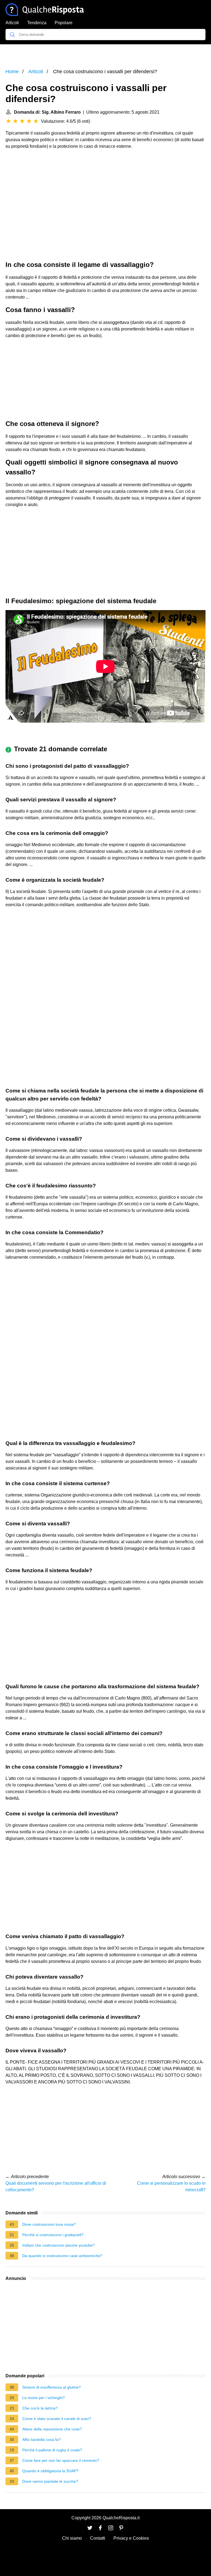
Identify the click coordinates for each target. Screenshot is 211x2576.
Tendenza (37, 23)
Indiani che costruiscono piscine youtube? (59, 2245)
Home (12, 72)
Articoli (12, 23)
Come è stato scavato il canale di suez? (57, 2419)
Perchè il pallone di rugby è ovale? (52, 2450)
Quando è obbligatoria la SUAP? (50, 2471)
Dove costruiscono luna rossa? (49, 2224)
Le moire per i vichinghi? (44, 2398)
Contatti (98, 2538)
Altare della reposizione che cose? (52, 2429)
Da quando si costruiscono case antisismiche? (62, 2256)
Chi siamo (72, 2538)
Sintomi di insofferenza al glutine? (52, 2387)
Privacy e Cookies (131, 2538)
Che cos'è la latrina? (40, 2408)
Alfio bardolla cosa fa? (41, 2440)
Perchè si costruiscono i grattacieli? (53, 2235)
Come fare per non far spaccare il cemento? (61, 2460)
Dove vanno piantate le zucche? (50, 2481)
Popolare (64, 23)
